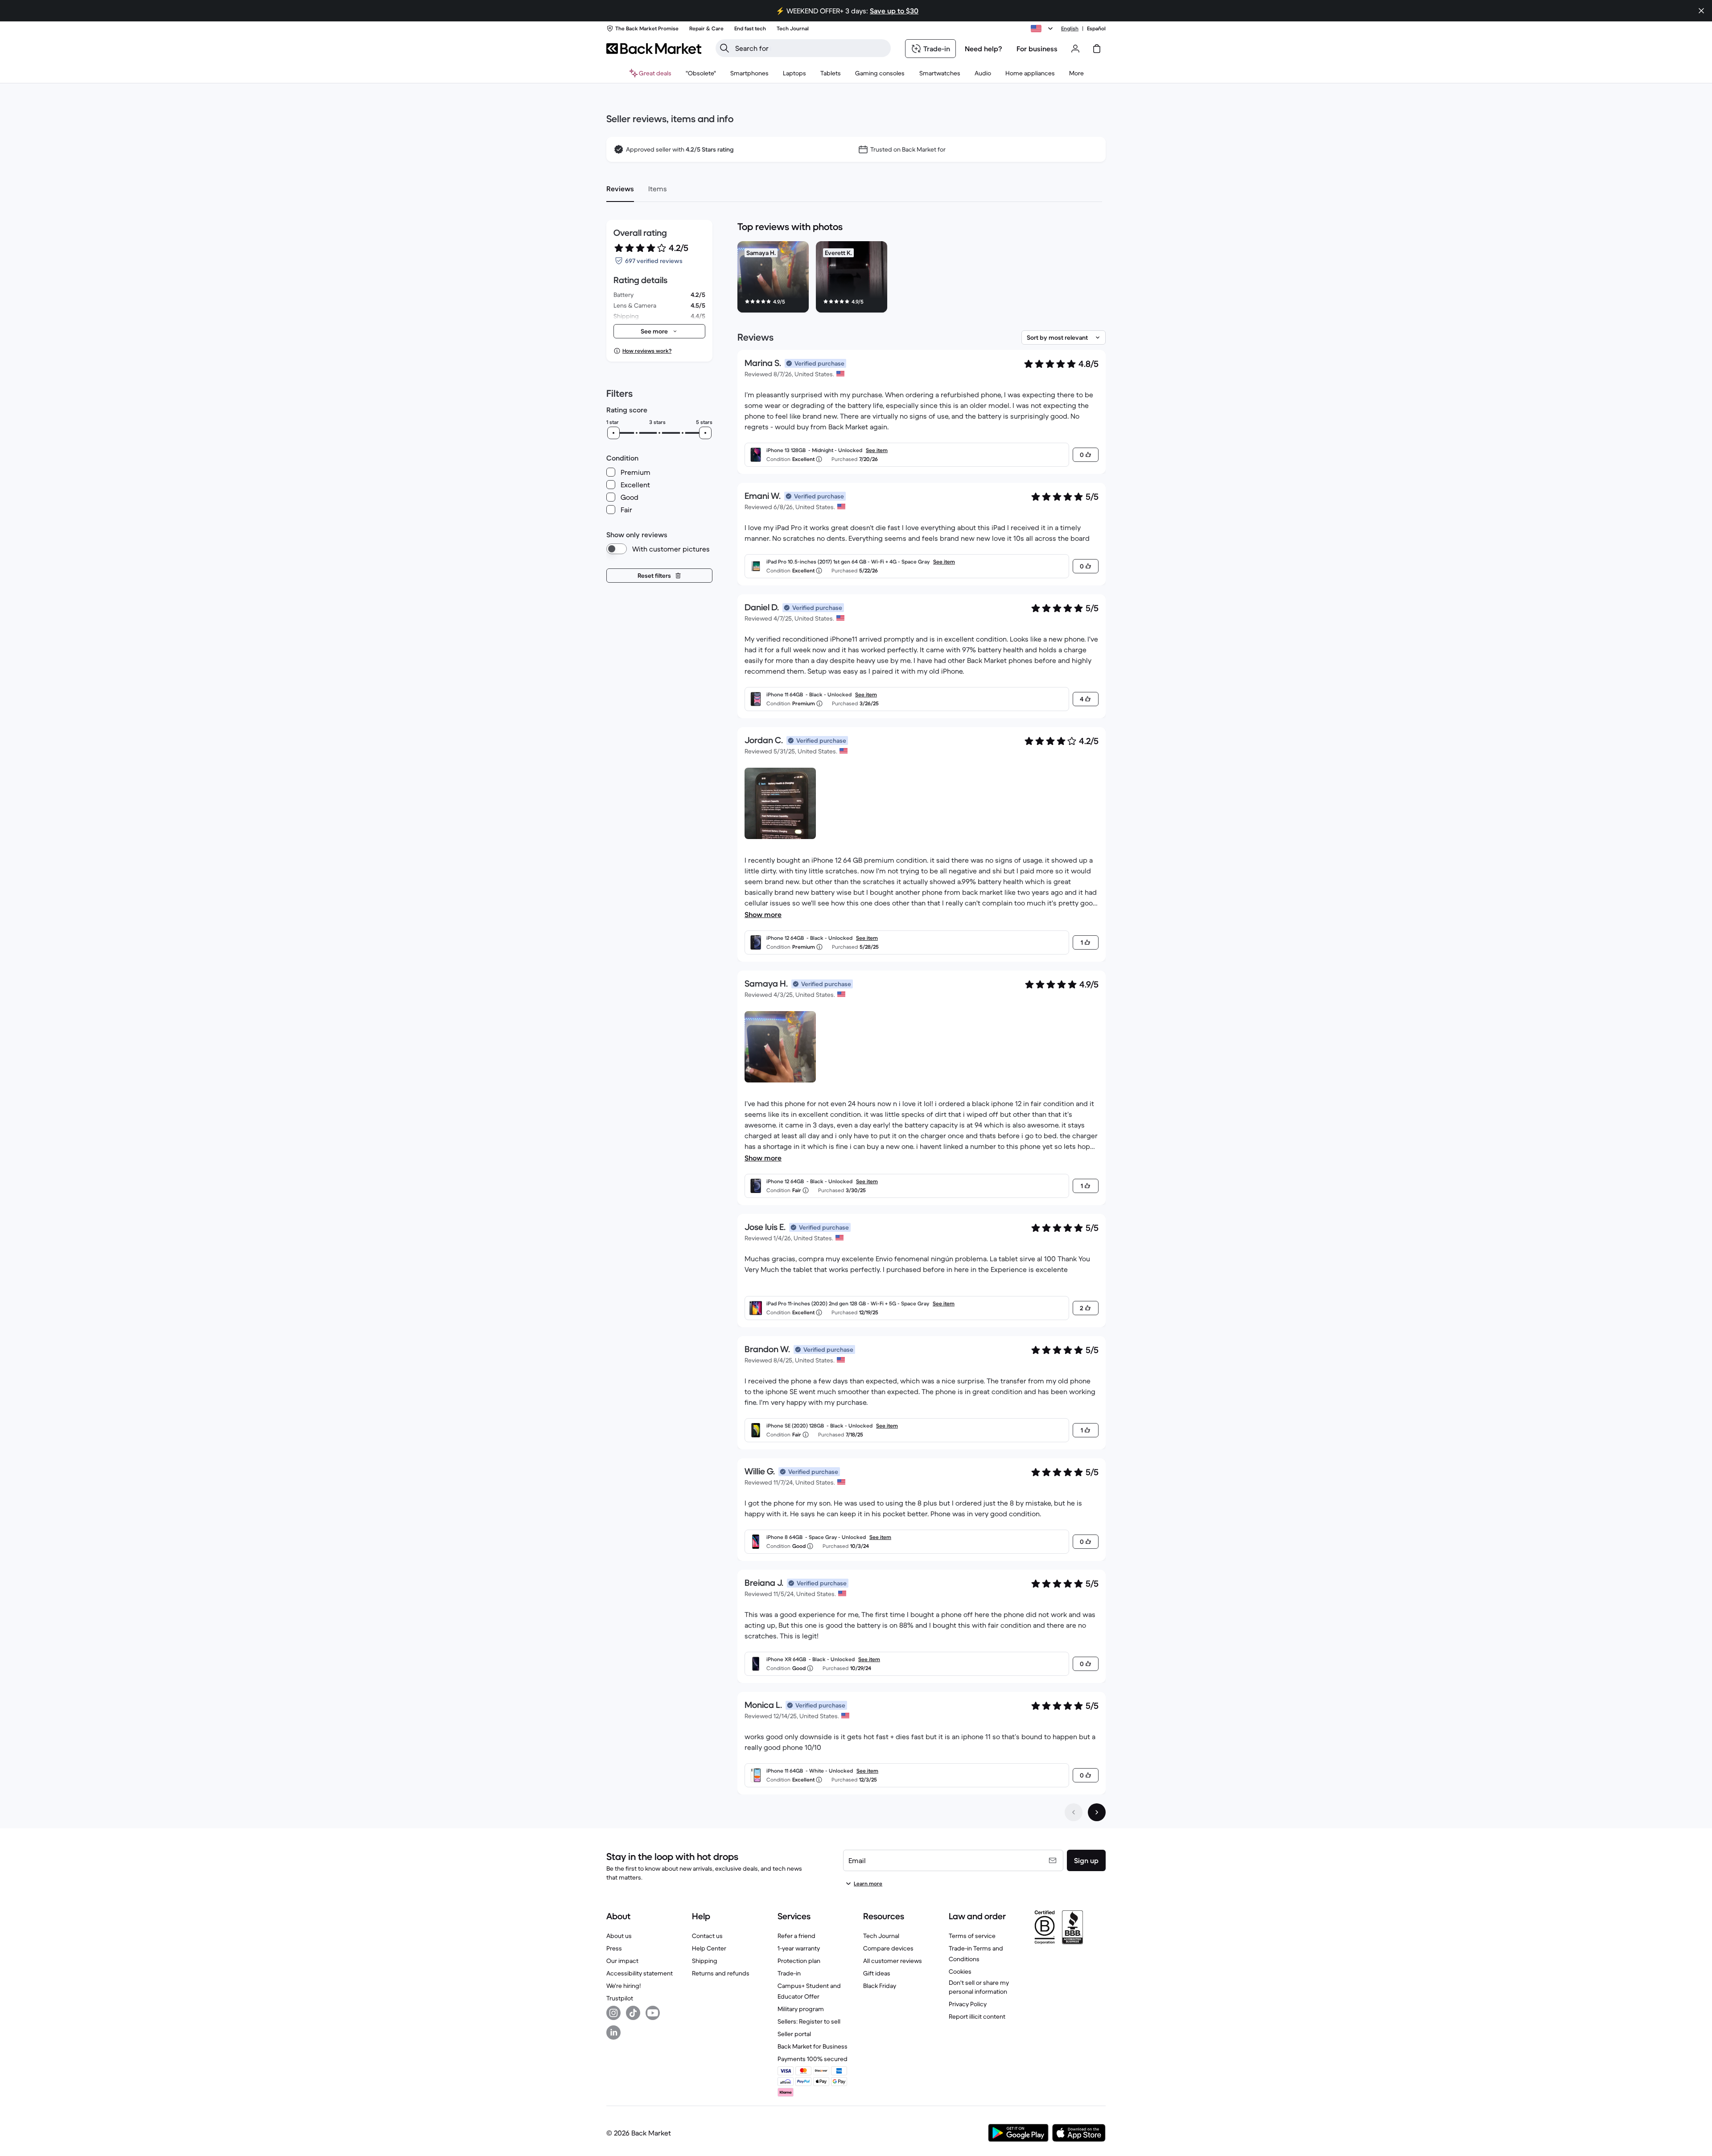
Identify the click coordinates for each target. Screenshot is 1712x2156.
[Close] (1701, 11)
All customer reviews (893, 1961)
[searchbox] (810, 48)
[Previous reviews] (1074, 1812)
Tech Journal (881, 1936)
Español (1096, 28)
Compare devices (888, 1948)
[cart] (1097, 49)
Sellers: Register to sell (809, 2021)
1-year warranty (799, 1948)
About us (619, 1936)
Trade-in (789, 1973)
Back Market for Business (813, 2046)
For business (1037, 49)
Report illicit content (977, 2016)
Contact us (707, 1936)
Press (614, 1948)
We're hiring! (623, 1986)
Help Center (709, 1948)
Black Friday (880, 1986)
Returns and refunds (721, 1973)
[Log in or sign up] (1075, 49)
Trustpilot (620, 1998)
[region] (922, 279)
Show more (763, 914)
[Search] (724, 48)
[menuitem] (749, 73)
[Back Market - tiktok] (633, 2013)
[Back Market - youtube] (653, 2013)
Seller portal (794, 2034)
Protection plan (799, 1961)
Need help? (984, 49)
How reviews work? (647, 351)
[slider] (613, 433)
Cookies (960, 1971)
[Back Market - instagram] (613, 2013)
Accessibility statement (640, 1973)
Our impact (622, 1961)
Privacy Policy (968, 2004)
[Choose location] (1043, 29)
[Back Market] (654, 49)
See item (877, 450)
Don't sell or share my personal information (979, 1987)
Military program (801, 2009)
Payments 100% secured (813, 2059)
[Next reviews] (1097, 1812)
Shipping (705, 1961)
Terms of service (972, 1936)
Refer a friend (796, 1936)
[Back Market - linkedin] (613, 2033)
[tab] (620, 189)
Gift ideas (877, 1973)
